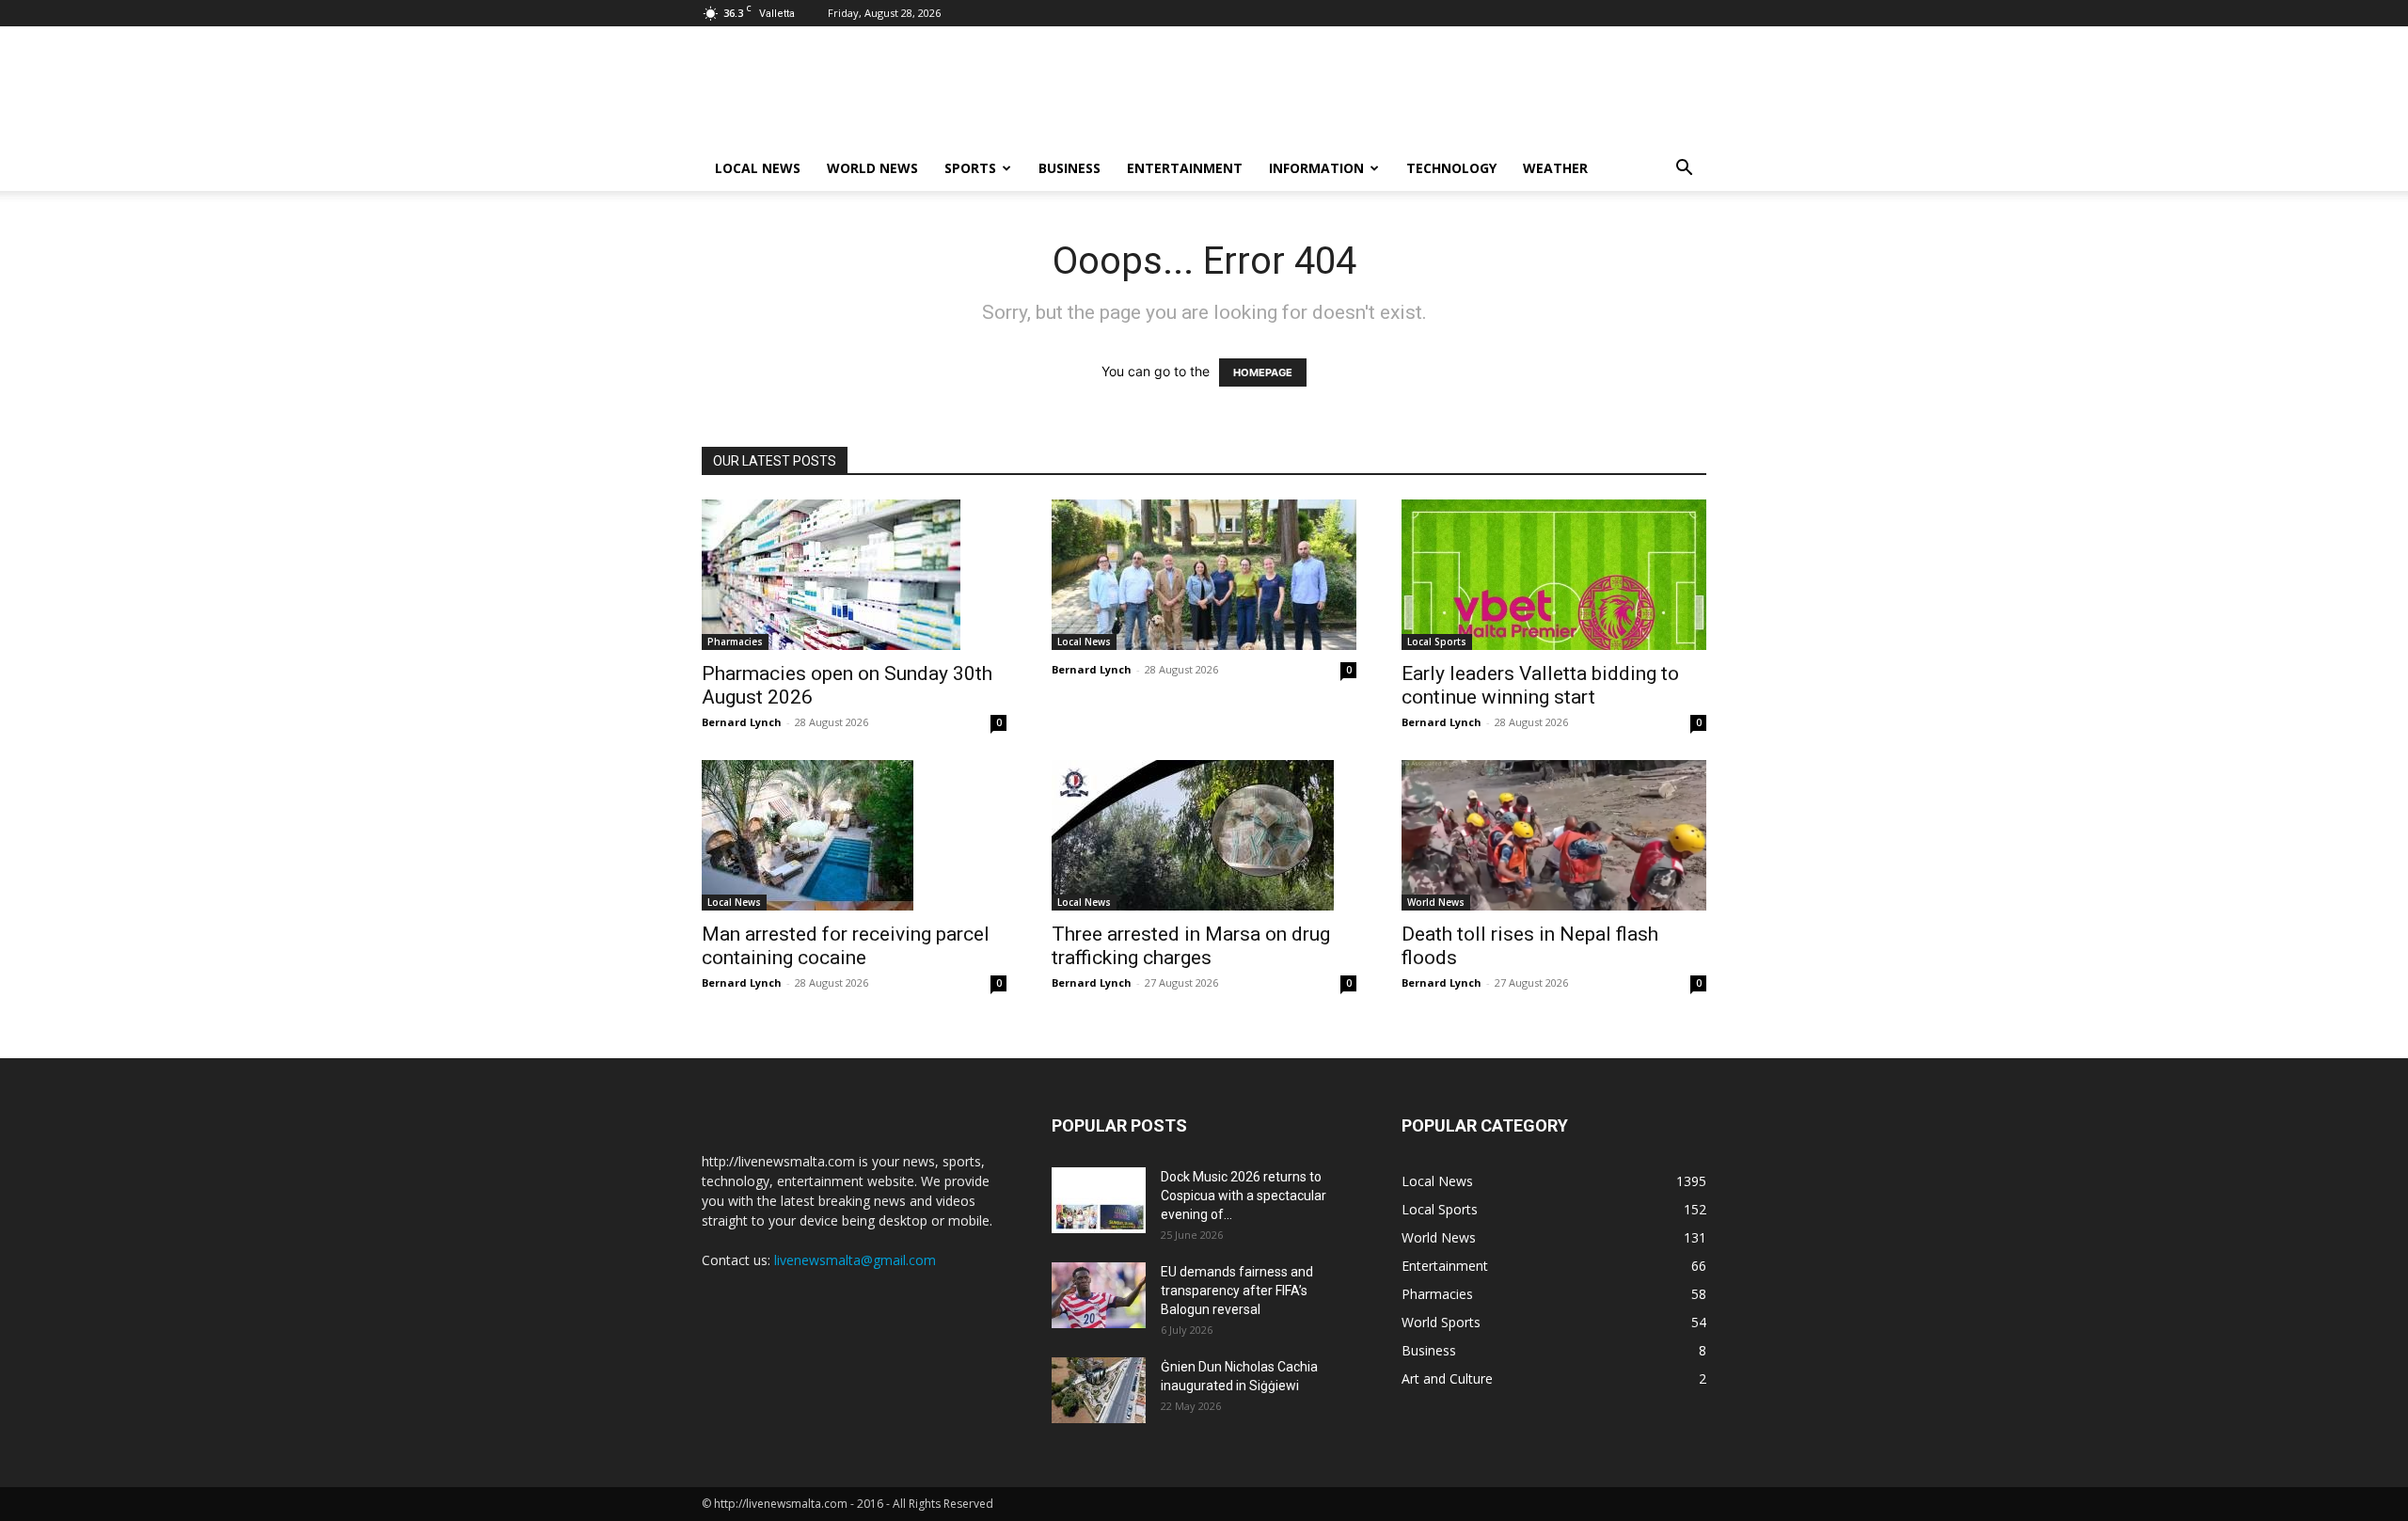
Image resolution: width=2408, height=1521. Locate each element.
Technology (1451, 168)
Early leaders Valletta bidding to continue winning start (1540, 685)
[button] (1684, 170)
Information (1316, 168)
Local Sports (1437, 642)
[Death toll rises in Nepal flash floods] (1554, 835)
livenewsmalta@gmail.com (855, 1260)
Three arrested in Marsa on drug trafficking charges (1191, 946)
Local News (758, 168)
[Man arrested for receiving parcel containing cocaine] (854, 835)
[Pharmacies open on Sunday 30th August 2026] (854, 575)
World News (872, 168)
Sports (970, 168)
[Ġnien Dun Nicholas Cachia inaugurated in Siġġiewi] (1099, 1390)
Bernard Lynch (742, 722)
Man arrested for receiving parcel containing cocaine (846, 946)
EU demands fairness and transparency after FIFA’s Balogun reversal (1237, 1291)
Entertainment (1185, 168)
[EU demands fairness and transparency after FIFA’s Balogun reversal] (1099, 1295)
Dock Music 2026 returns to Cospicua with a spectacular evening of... (1244, 1196)
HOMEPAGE (1263, 372)
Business (1069, 168)
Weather (1555, 168)
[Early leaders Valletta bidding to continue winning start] (1554, 575)
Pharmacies (735, 642)
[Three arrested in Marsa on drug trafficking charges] (1204, 835)
